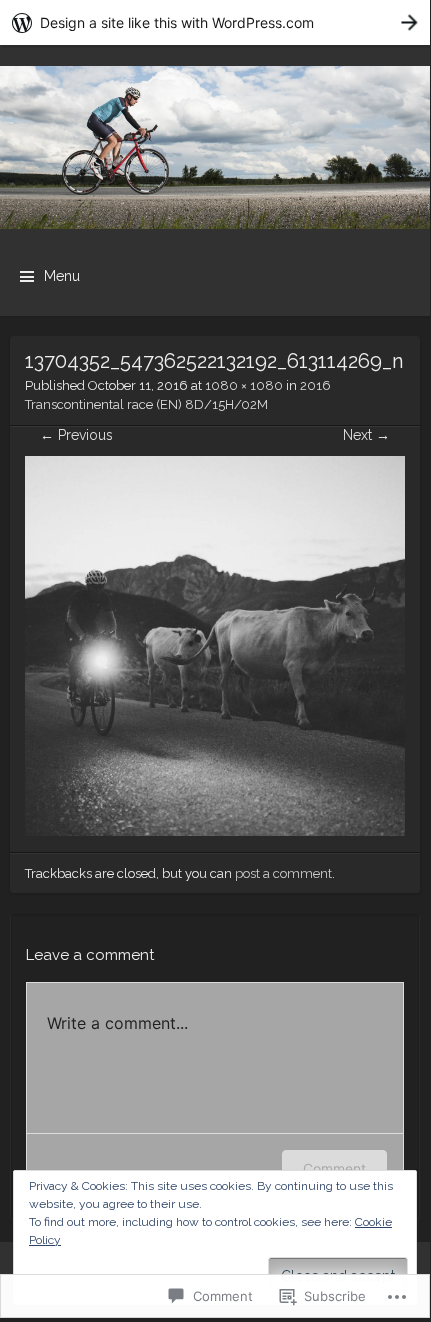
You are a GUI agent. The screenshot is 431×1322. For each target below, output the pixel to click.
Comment (334, 1168)
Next (366, 435)
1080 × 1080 (244, 385)
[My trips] (215, 147)
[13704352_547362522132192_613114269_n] (215, 831)
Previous (76, 435)
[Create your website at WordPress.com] (215, 22)
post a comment (283, 873)
